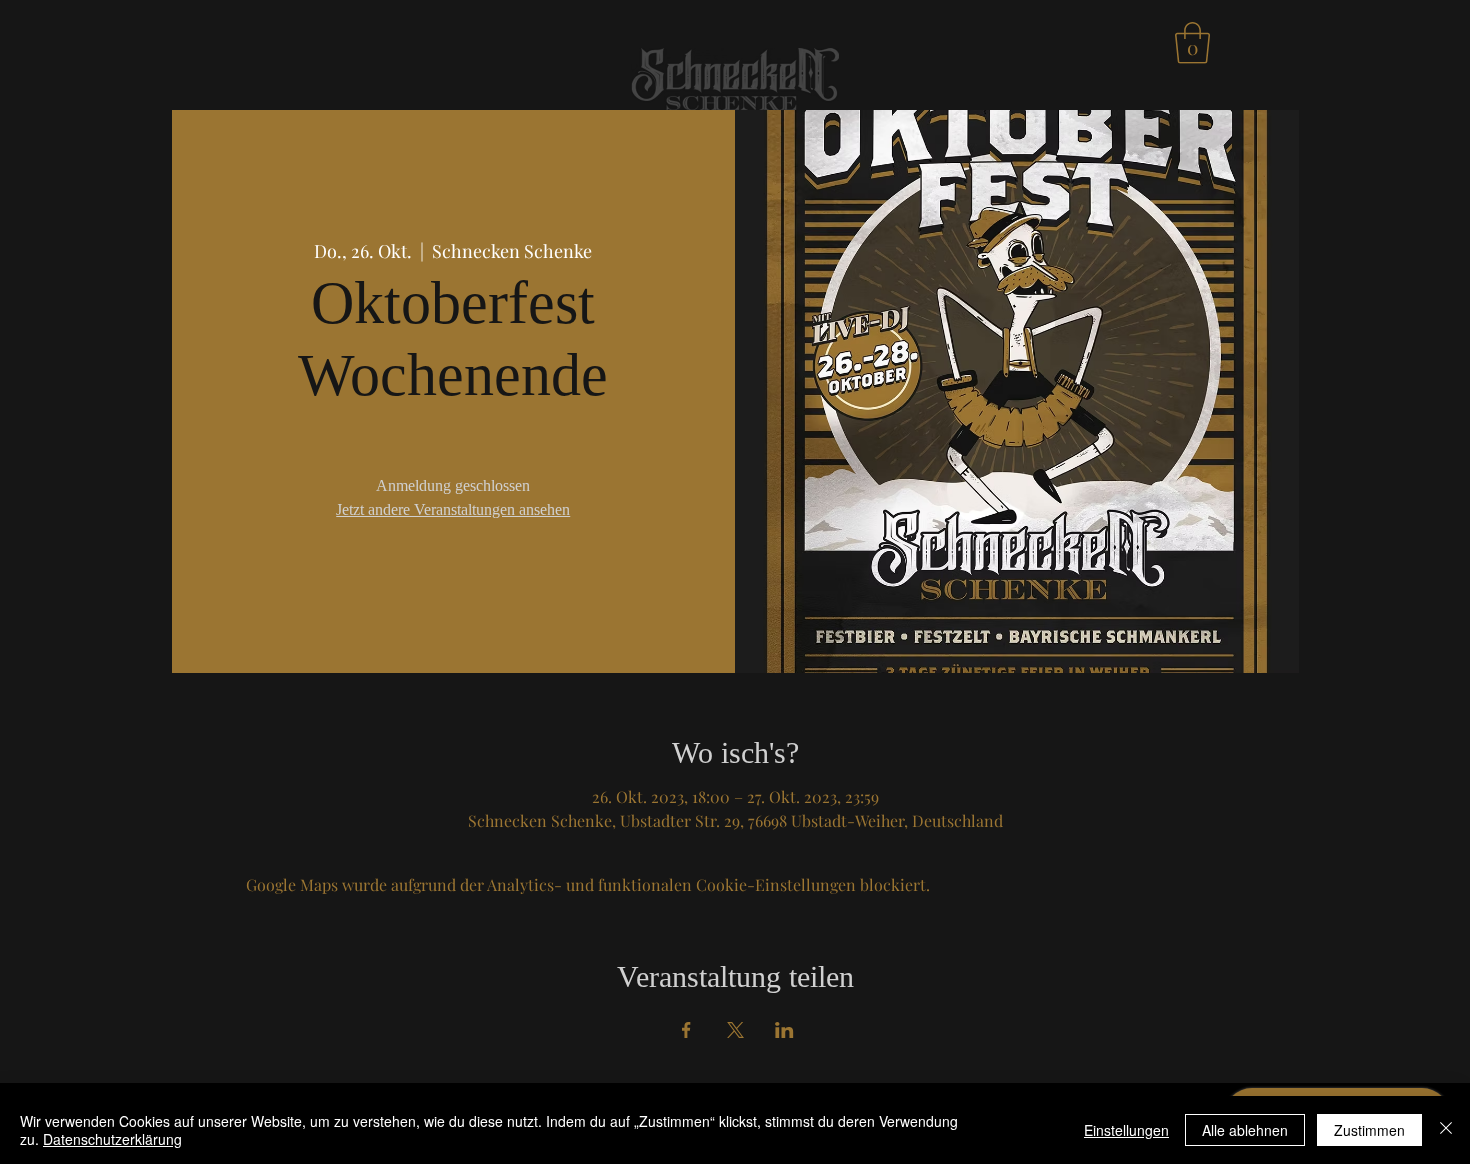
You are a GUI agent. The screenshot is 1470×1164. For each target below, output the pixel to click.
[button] (1192, 43)
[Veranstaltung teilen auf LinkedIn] (784, 1030)
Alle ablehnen (1245, 1130)
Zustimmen (1369, 1130)
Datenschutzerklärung (112, 1139)
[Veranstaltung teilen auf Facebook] (686, 1030)
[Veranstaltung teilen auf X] (735, 1030)
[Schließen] (1446, 1130)
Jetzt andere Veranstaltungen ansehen (453, 509)
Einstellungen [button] (1126, 1130)
